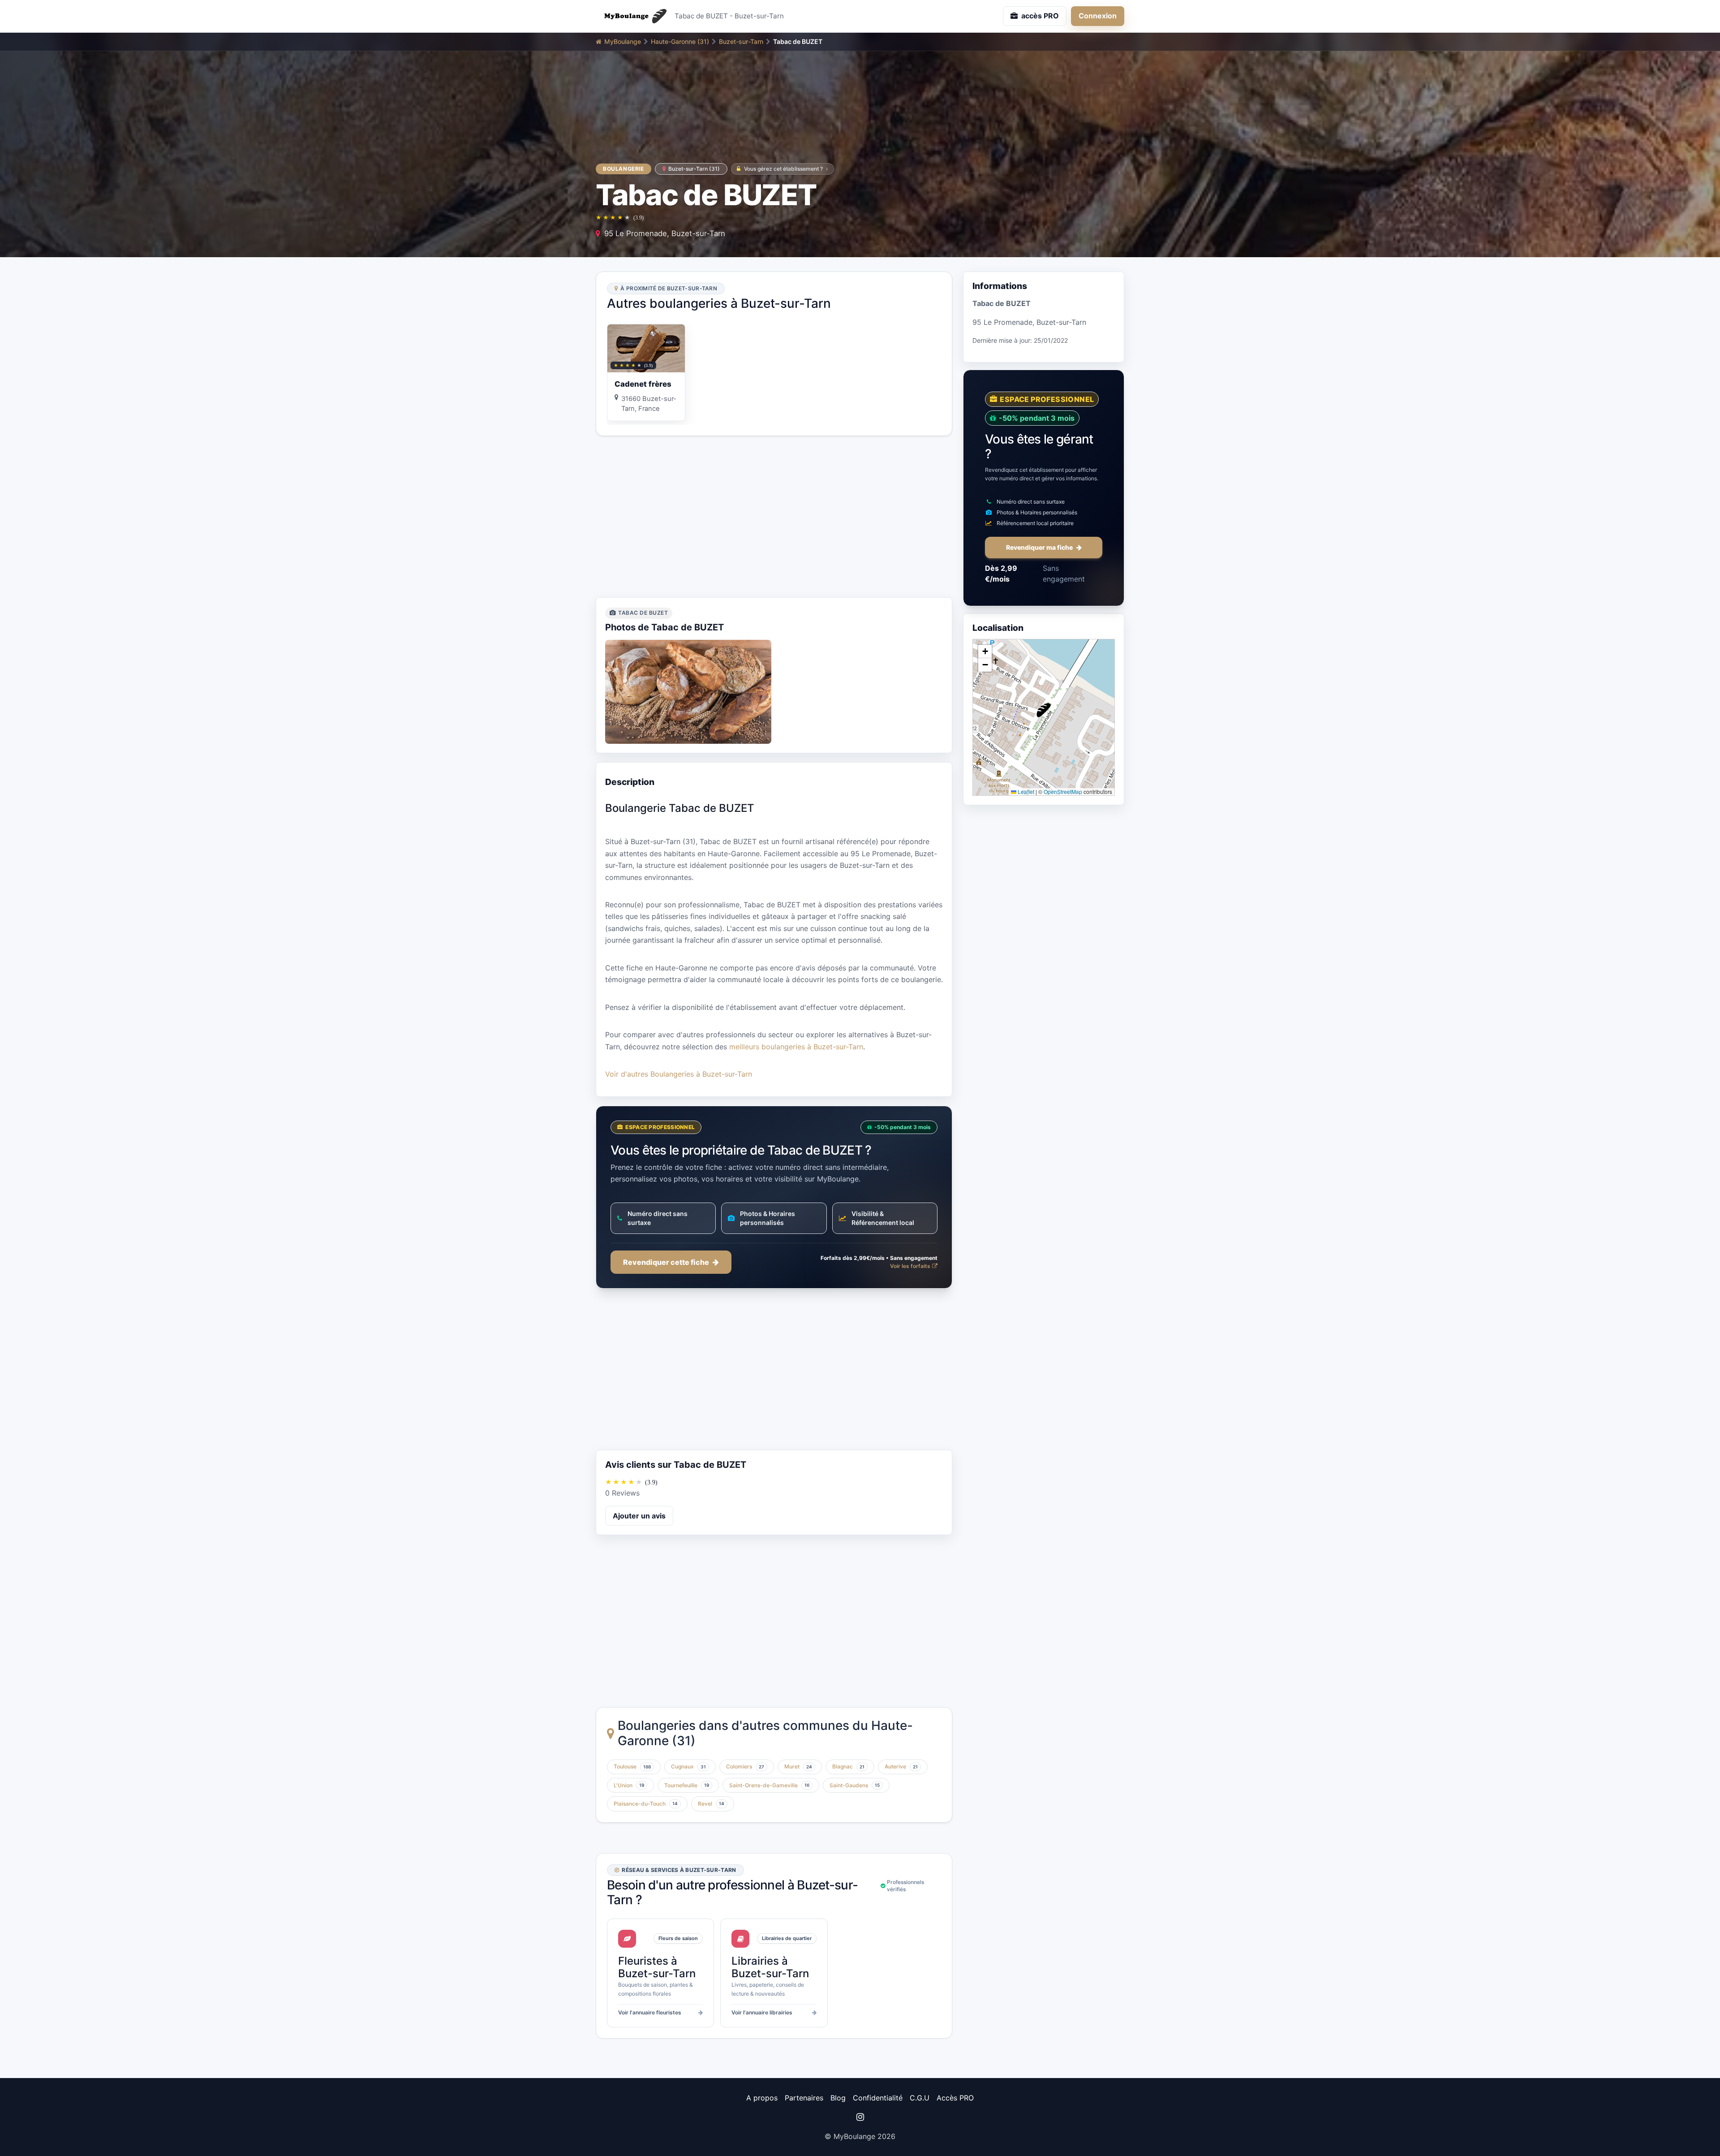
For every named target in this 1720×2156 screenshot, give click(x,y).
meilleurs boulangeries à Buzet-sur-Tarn (796, 1047)
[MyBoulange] (632, 16)
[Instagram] (860, 2117)
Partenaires (804, 2098)
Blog (838, 2098)
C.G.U (920, 2098)
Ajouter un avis (639, 1516)
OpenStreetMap (1063, 791)
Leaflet (1025, 791)
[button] (1044, 710)
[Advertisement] (774, 517)
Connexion (1098, 16)
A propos (762, 2098)
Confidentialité (878, 2098)
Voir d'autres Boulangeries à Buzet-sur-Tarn (679, 1074)
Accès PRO (955, 2098)
